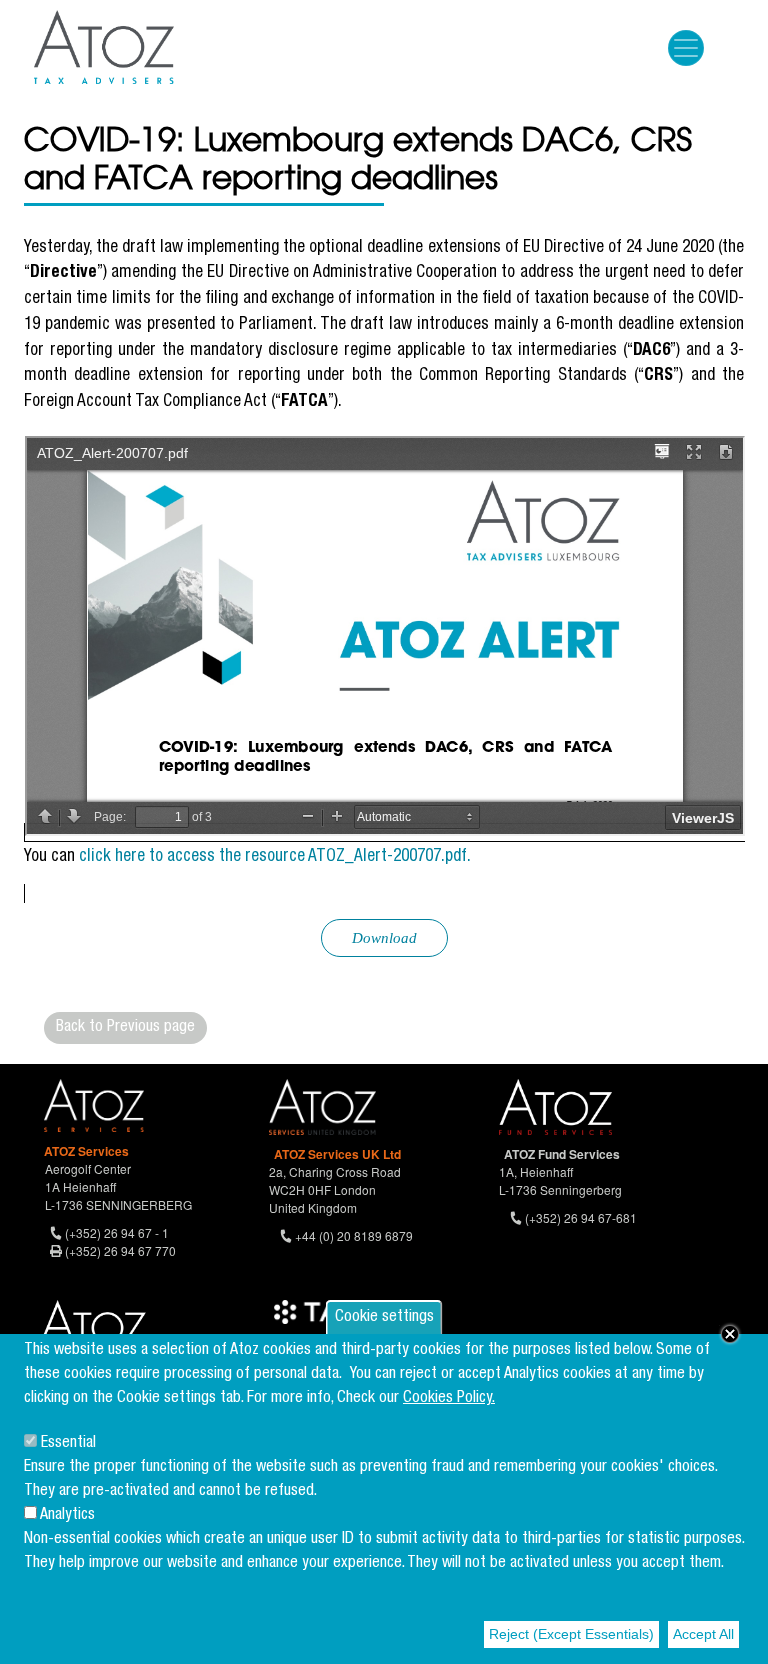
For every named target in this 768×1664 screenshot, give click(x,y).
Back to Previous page (125, 1028)
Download (384, 938)
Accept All (703, 1634)
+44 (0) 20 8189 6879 (354, 1235)
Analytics (67, 1516)
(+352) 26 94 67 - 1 (117, 1232)
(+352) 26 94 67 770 (120, 1250)
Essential (68, 1444)
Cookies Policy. (449, 1399)
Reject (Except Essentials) (571, 1634)
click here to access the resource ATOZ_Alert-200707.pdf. (275, 857)
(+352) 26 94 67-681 (581, 1217)
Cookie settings (384, 1318)
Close (730, 1334)
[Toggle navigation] (686, 48)
